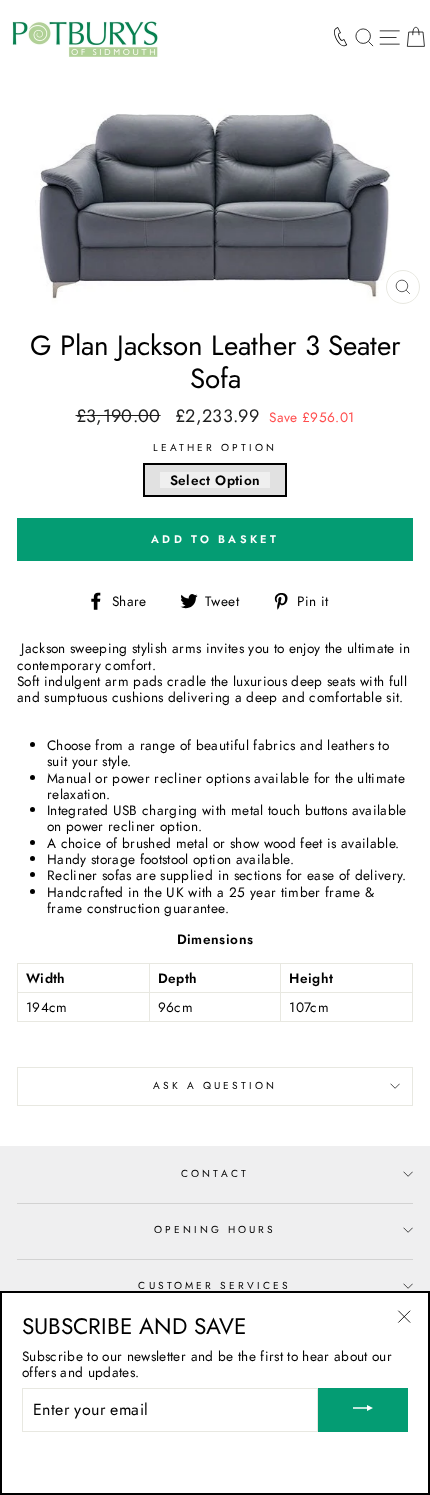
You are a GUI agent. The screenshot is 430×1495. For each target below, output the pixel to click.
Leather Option (215, 448)
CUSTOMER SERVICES (214, 1285)
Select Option (215, 480)
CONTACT (214, 1173)
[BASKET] (415, 37)
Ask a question (215, 1085)
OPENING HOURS (215, 1229)
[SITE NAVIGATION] (389, 37)
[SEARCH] (364, 37)
